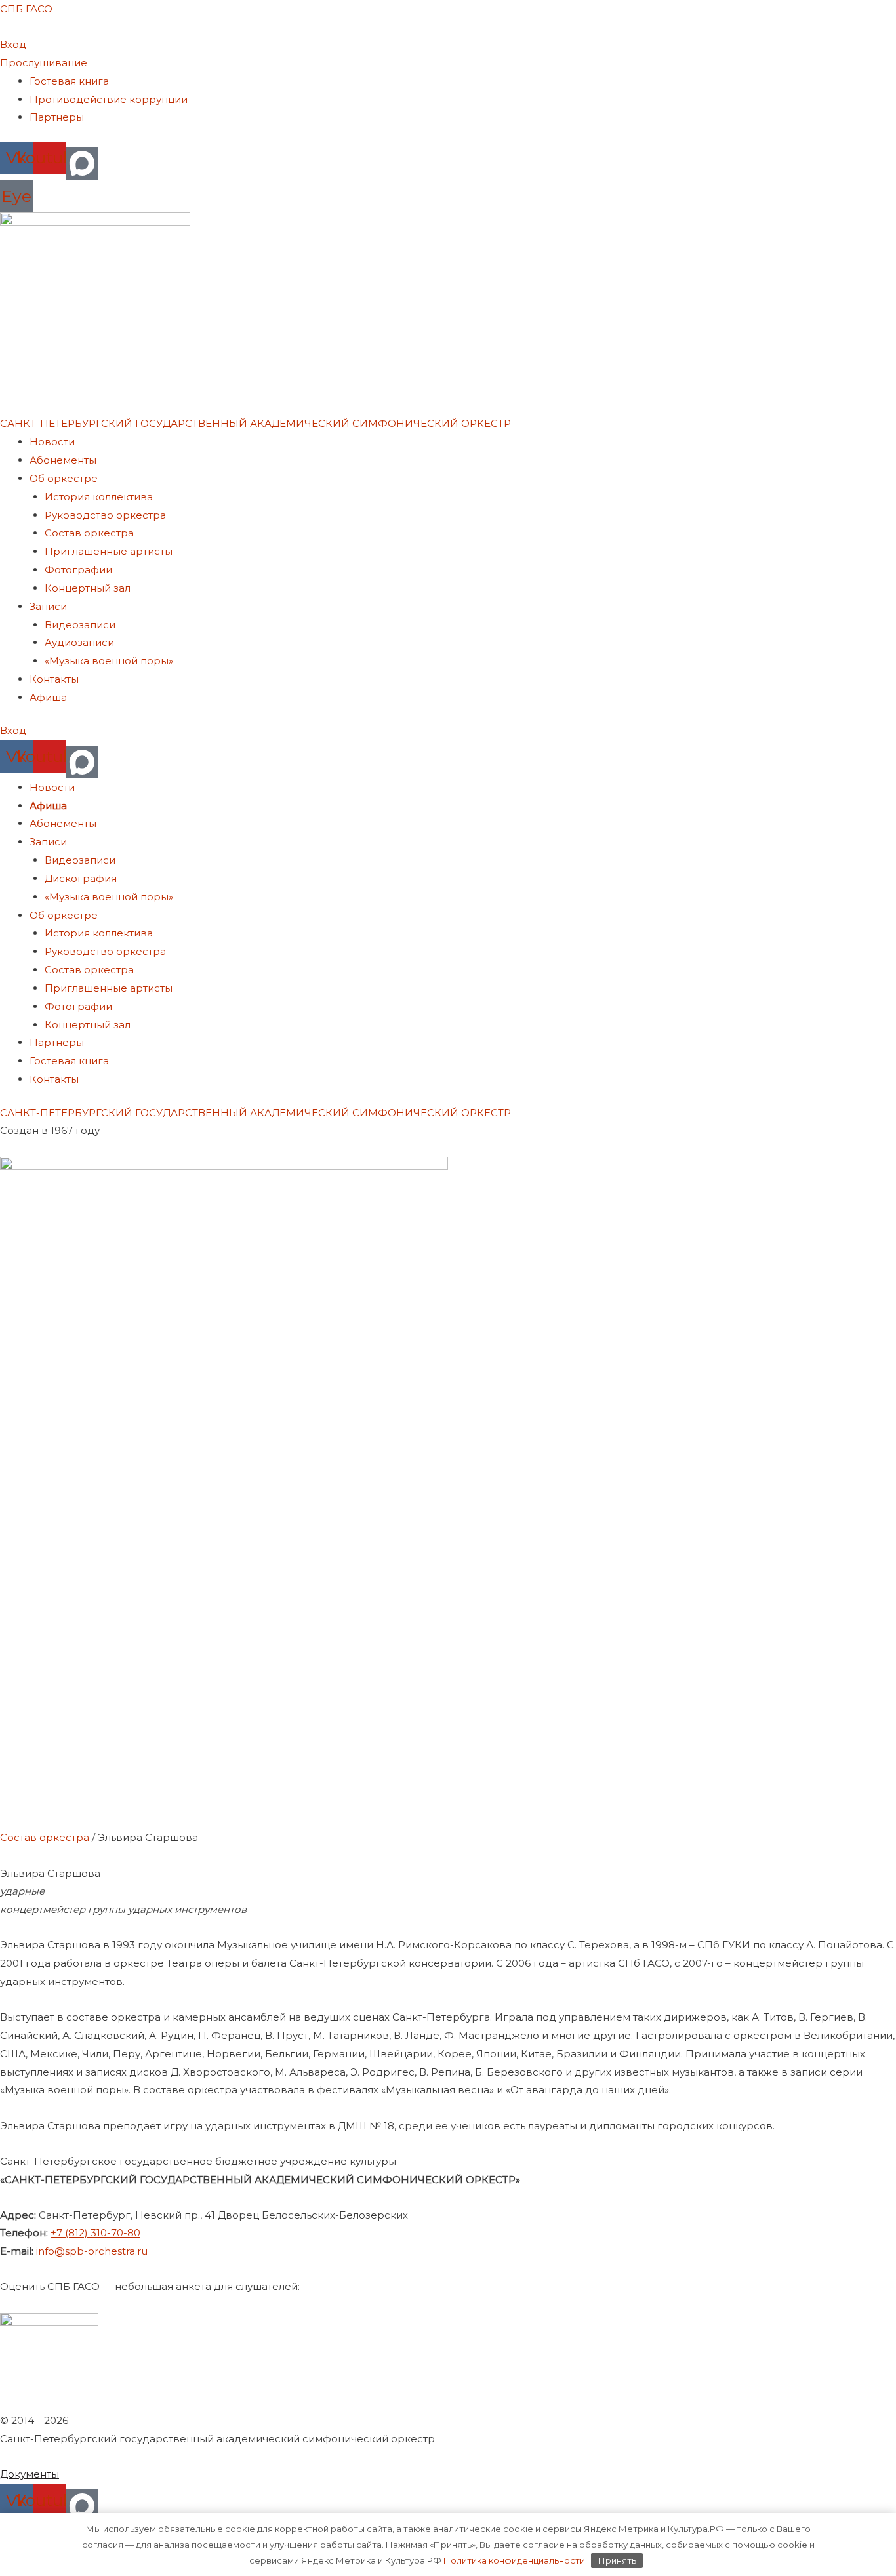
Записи (48, 606)
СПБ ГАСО (26, 9)
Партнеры (57, 117)
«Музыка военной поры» (109, 661)
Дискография (81, 878)
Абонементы (63, 460)
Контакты (54, 679)
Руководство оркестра (105, 515)
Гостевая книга (69, 81)
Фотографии (78, 570)
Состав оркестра (89, 533)
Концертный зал (88, 588)
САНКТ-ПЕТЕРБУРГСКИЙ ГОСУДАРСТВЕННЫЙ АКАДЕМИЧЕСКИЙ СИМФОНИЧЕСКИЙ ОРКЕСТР (255, 423)
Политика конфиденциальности (513, 2560)
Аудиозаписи (79, 642)
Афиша (48, 697)
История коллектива (99, 497)
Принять (617, 2560)
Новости (52, 442)
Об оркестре (64, 478)
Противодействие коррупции (109, 99)
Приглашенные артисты (109, 551)
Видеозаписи (80, 625)
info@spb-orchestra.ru (92, 2251)
